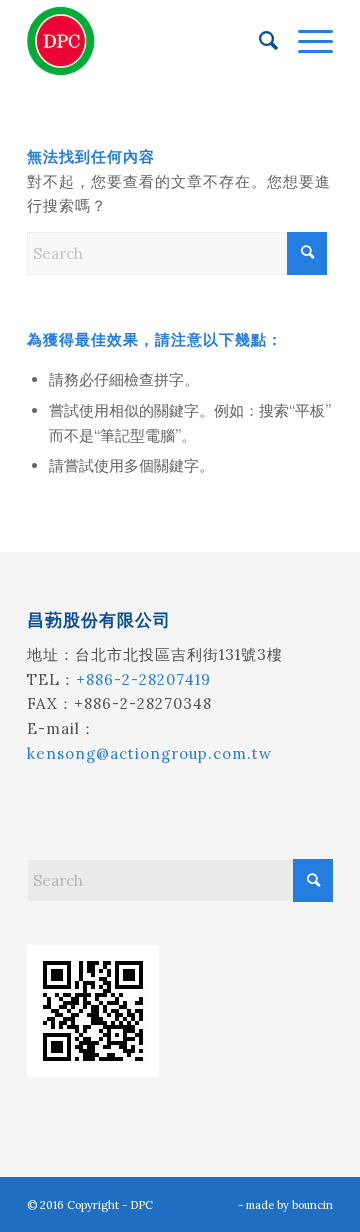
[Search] (258, 41)
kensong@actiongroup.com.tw (149, 753)
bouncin (312, 1205)
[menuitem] (258, 41)
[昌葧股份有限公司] (149, 41)
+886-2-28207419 (143, 679)
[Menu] (305, 41)
